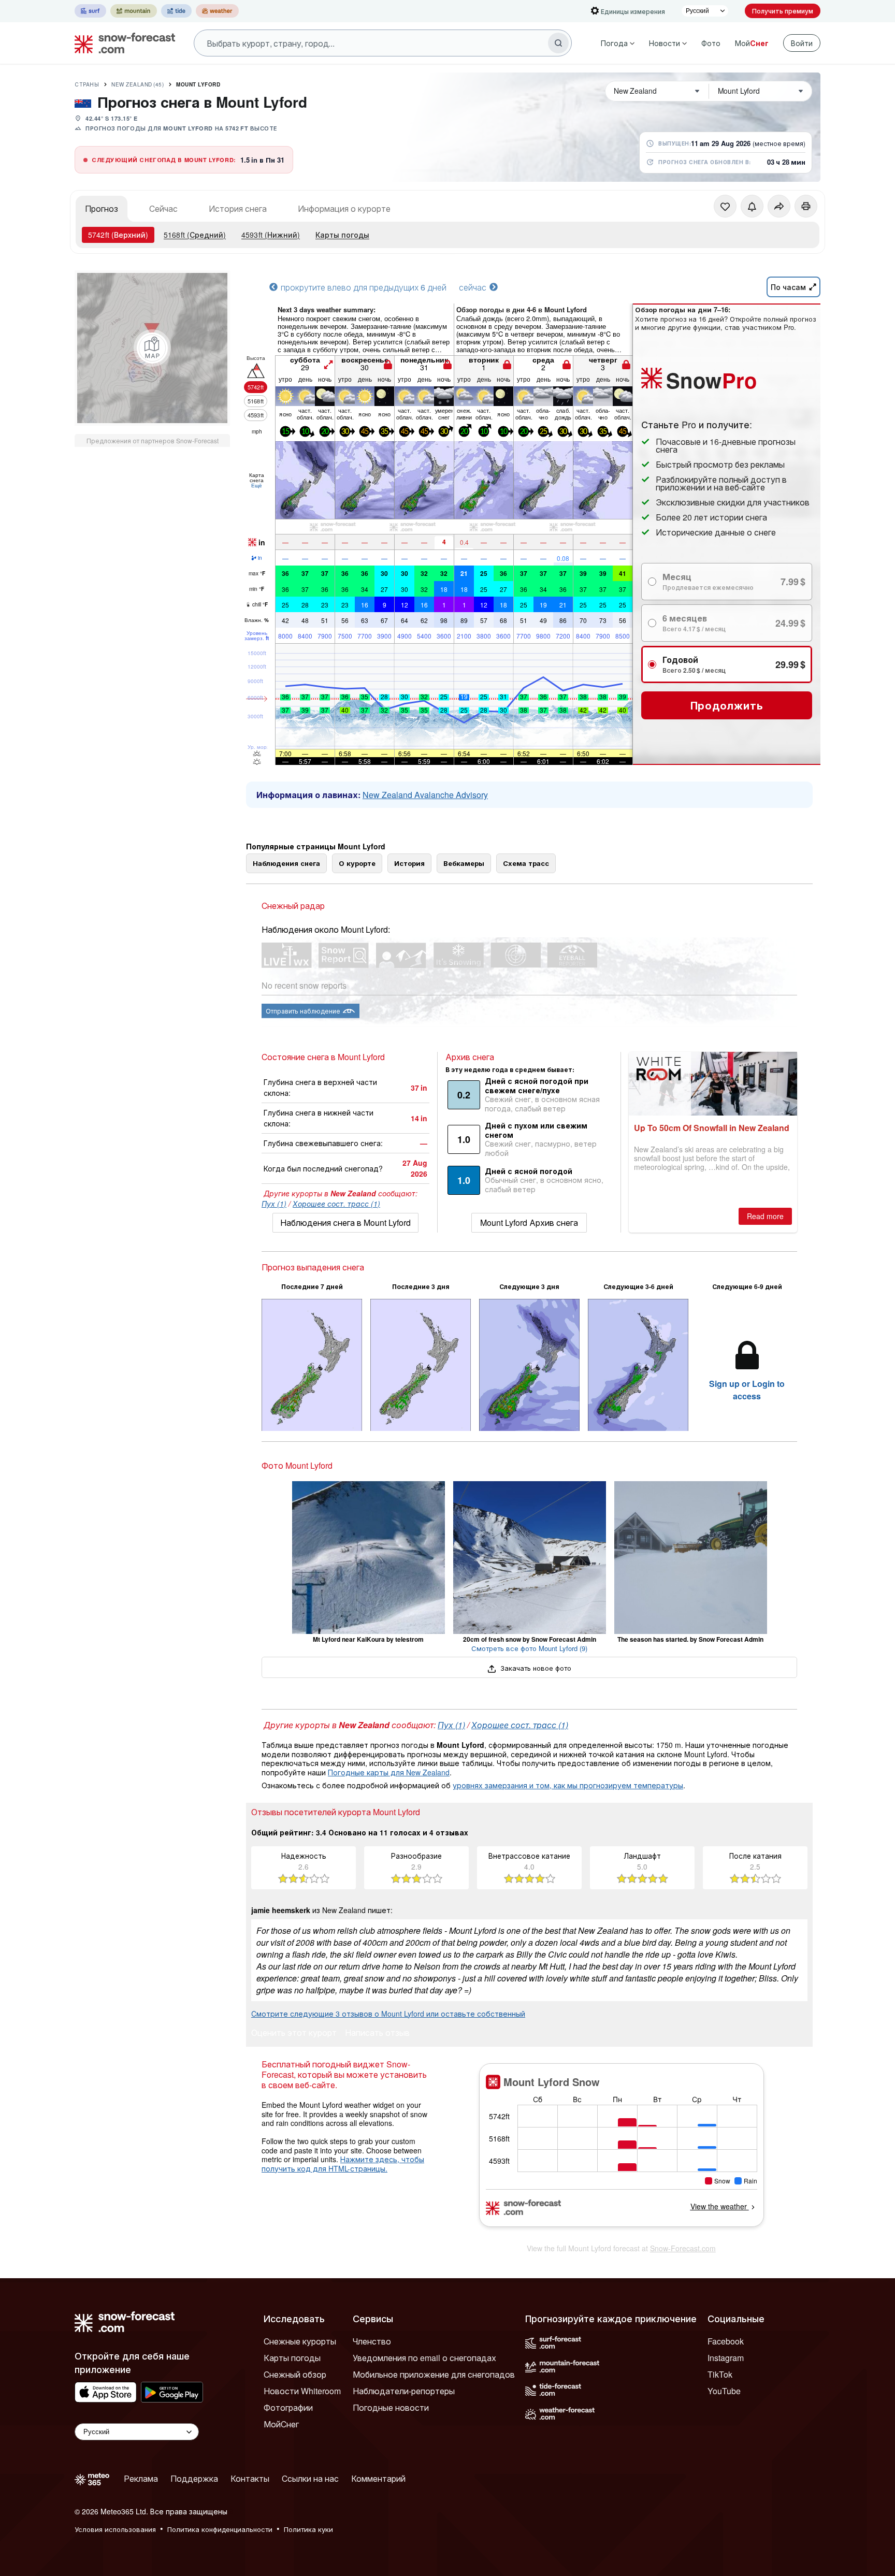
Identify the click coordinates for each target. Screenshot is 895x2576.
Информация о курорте (344, 208)
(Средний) (195, 235)
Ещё (257, 485)
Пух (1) (274, 1204)
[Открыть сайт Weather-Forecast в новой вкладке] (217, 11)
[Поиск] (558, 43)
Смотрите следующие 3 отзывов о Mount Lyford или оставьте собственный (388, 2014)
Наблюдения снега (286, 863)
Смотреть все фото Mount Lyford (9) (529, 1648)
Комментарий (378, 2478)
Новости (665, 43)
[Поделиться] (779, 206)
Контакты (250, 2478)
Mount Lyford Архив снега (529, 1222)
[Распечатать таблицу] (806, 206)
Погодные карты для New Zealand (389, 1772)
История (409, 863)
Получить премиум (783, 11)
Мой (752, 43)
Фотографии (288, 2407)
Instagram (726, 2358)
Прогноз (102, 208)
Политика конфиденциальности (220, 2529)
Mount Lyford (198, 84)
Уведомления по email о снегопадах (424, 2358)
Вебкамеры (464, 863)
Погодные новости (391, 2407)
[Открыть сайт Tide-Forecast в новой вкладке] (176, 11)
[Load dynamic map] (152, 348)
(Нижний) (271, 235)
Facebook (726, 2341)
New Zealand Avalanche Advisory (425, 795)
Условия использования (115, 2529)
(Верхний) (118, 235)
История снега (238, 208)
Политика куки (308, 2529)
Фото (711, 43)
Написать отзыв (377, 2034)
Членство (372, 2341)
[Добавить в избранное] (725, 206)
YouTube (724, 2391)
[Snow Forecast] (122, 43)
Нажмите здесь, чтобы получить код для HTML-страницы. (343, 2164)
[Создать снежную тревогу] (752, 206)
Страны (87, 84)
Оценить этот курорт (294, 2034)
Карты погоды (342, 235)
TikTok (720, 2374)
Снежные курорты (300, 2341)
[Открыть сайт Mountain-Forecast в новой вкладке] (134, 11)
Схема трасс (526, 863)
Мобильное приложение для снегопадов (434, 2374)
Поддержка (194, 2478)
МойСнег (281, 2424)
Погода (614, 43)
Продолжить (727, 705)
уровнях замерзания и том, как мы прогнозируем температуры (568, 1785)
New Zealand (138, 84)
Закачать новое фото (535, 1668)
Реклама (141, 2478)
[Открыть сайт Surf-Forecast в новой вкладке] (90, 11)
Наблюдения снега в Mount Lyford (345, 1222)
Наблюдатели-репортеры (404, 2391)
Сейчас (163, 208)
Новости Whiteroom (302, 2391)
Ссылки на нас (310, 2478)
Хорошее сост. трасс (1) (336, 1204)
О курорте (357, 863)
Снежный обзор (295, 2374)
